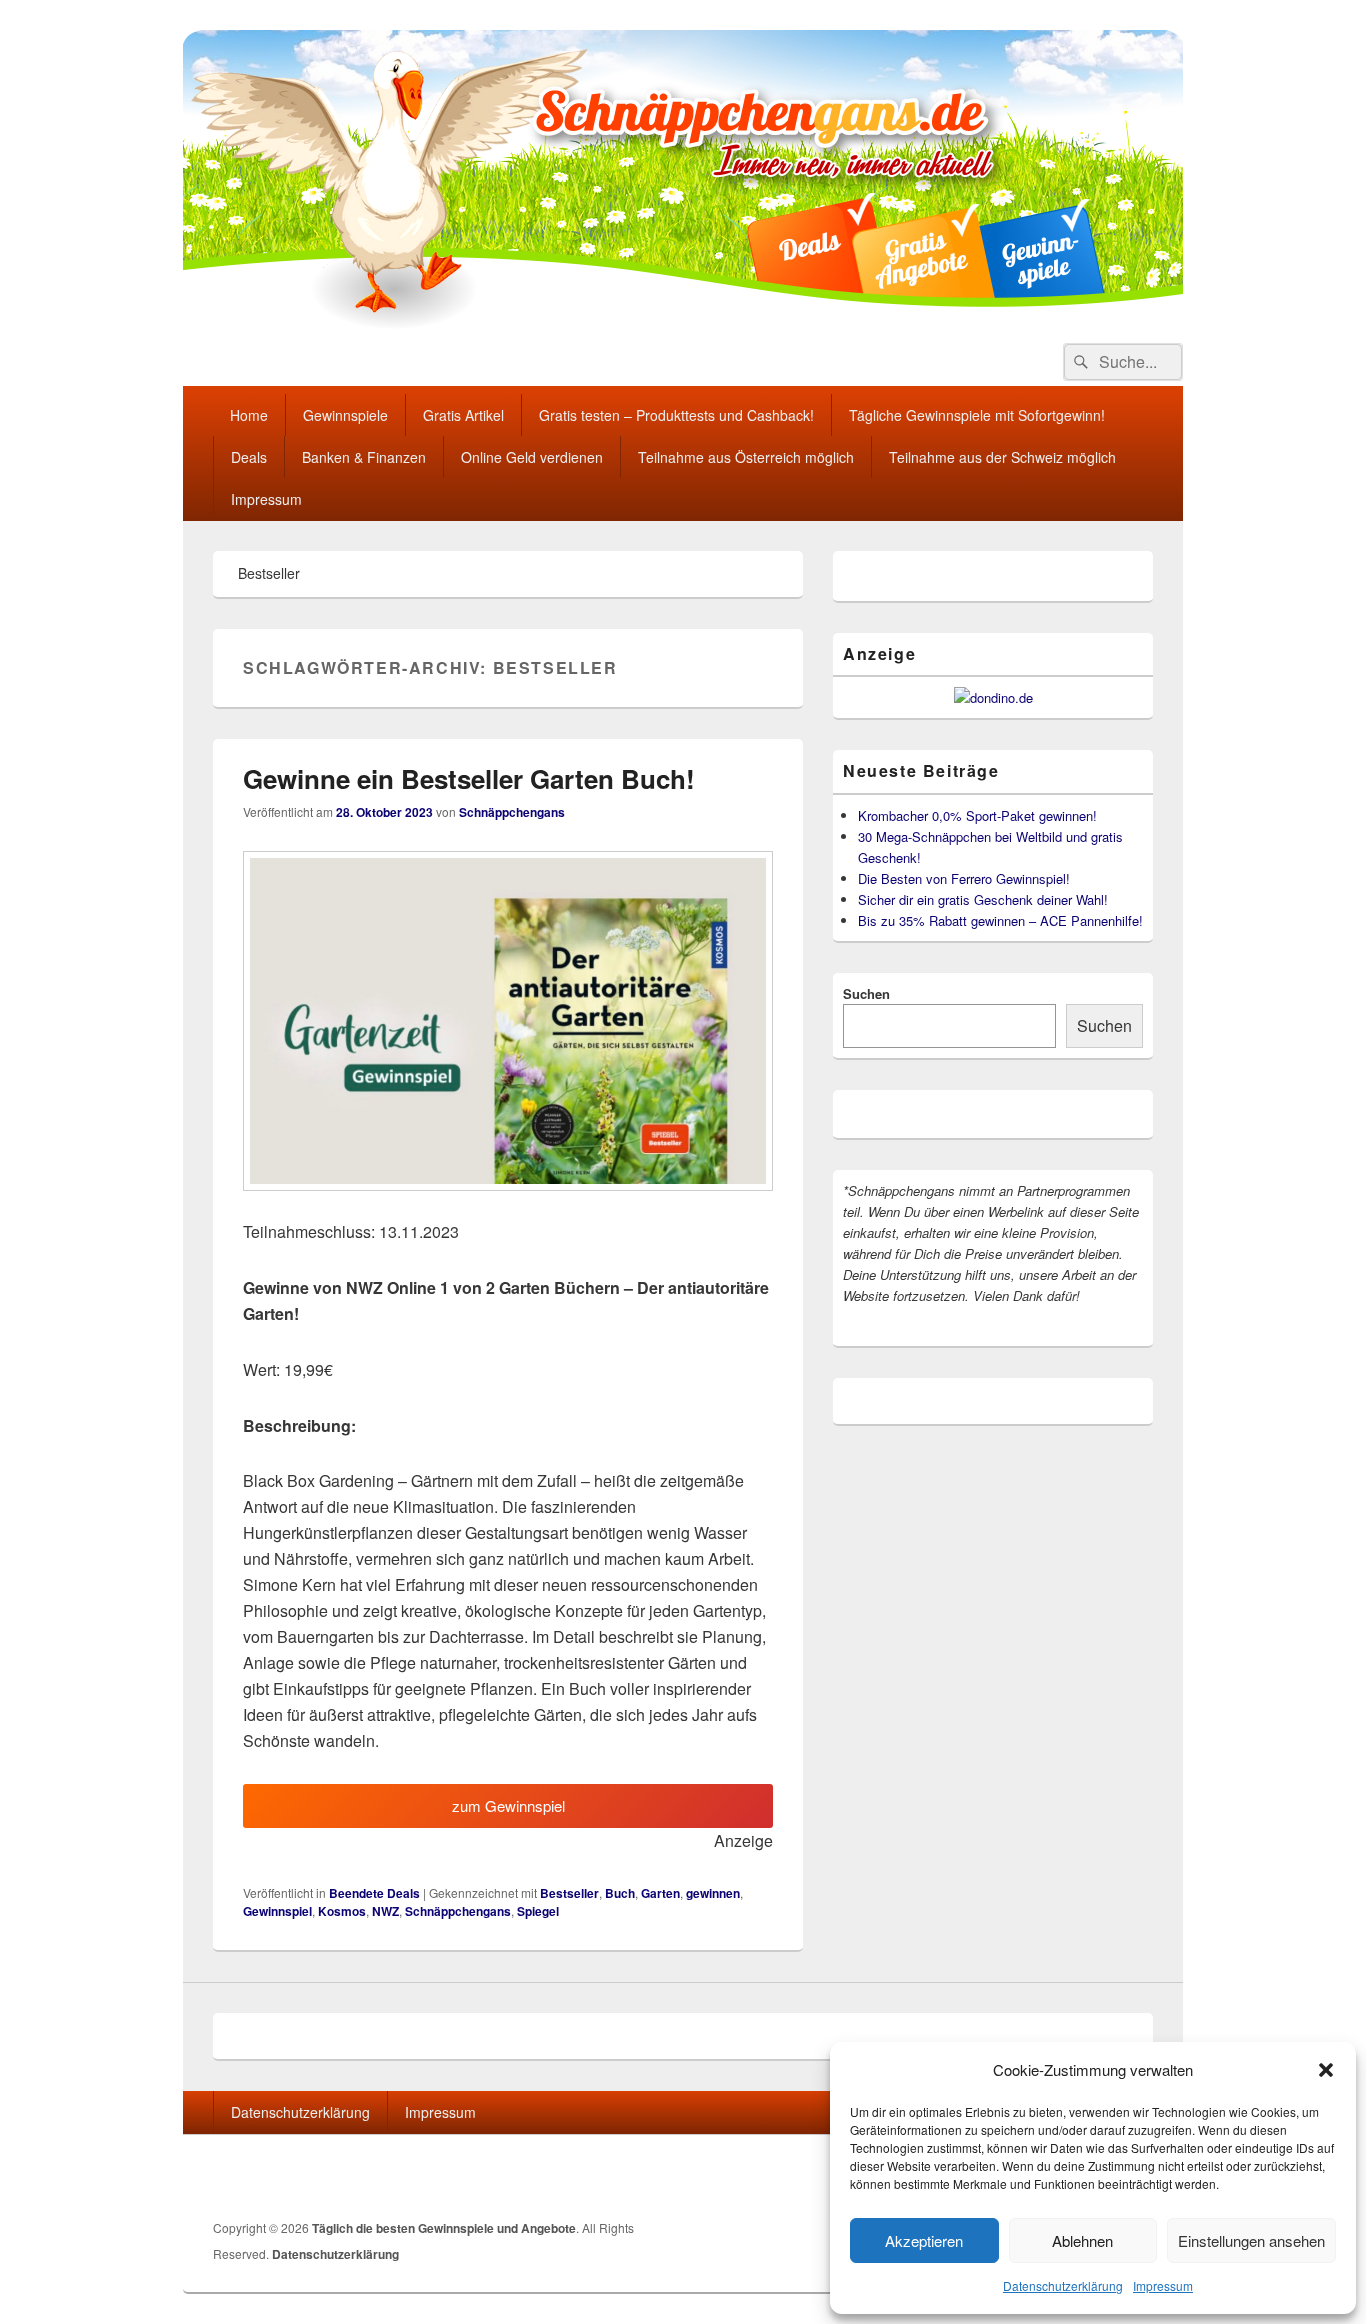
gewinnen (713, 1893)
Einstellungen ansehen (1251, 2240)
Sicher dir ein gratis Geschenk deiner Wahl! (983, 899)
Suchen (866, 993)
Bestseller (569, 1893)
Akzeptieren (924, 2240)
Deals (249, 457)
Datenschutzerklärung (1063, 2285)
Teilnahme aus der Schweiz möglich (1002, 457)
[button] (1326, 2070)
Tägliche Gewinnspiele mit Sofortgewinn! (977, 415)
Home (249, 415)
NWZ (385, 1911)
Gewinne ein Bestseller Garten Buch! (469, 778)
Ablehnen (1082, 2240)
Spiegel (538, 1911)
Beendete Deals (374, 1893)
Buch (620, 1893)
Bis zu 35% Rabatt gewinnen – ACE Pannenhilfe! (1000, 920)
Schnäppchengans (512, 812)
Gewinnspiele (345, 415)
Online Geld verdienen (532, 457)
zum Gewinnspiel (508, 1805)
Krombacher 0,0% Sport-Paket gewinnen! (977, 815)
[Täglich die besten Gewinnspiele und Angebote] (683, 323)
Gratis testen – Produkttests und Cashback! (676, 415)
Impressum (1163, 2285)
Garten (660, 1893)
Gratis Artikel (463, 415)
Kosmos (342, 1911)
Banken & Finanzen (364, 457)
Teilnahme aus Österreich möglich (746, 457)
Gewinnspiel (277, 1911)
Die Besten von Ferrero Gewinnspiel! (964, 878)
